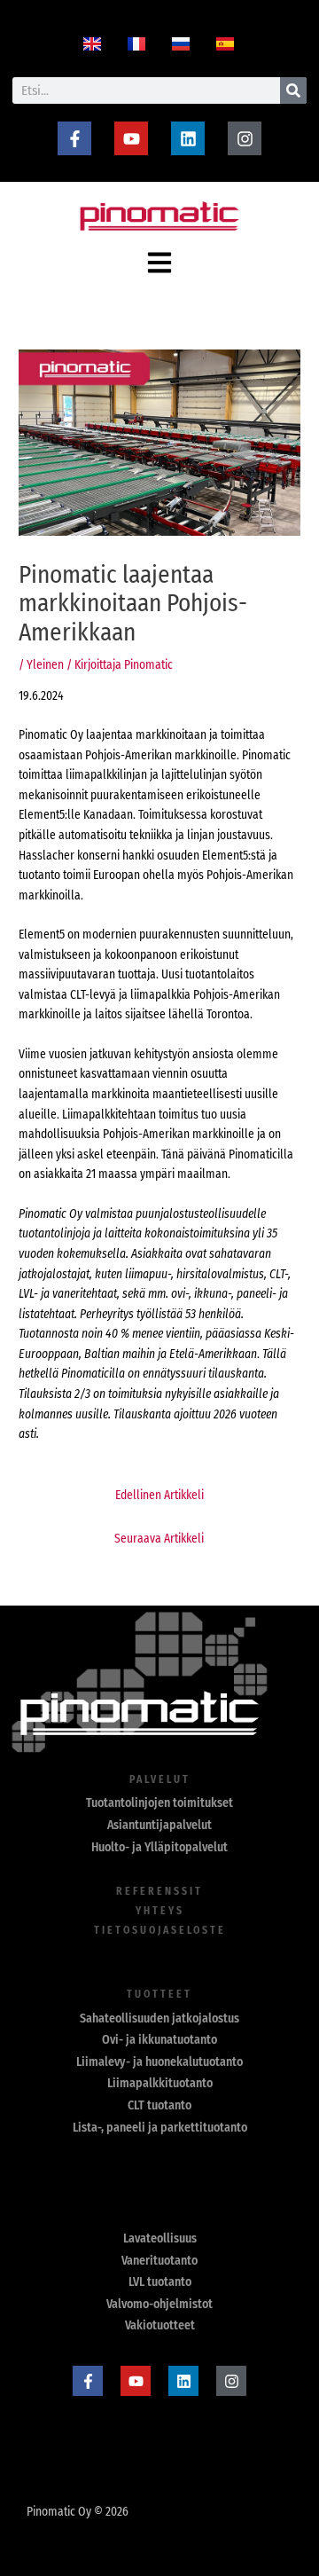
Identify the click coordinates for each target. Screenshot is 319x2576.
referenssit (159, 1891)
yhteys (160, 1911)
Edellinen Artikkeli (159, 1495)
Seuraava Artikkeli (159, 1539)
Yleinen (45, 665)
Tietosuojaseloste (160, 1930)
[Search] (293, 90)
